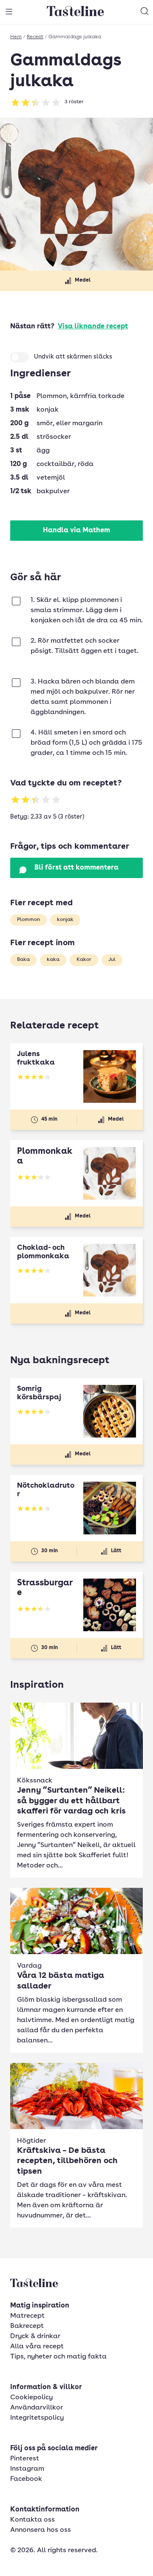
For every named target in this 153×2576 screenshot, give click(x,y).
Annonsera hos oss (41, 2530)
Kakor (84, 960)
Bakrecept (27, 2326)
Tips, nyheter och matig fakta (58, 2357)
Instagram (27, 2469)
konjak (65, 920)
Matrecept (27, 2316)
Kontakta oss (33, 2520)
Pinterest (25, 2459)
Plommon (28, 920)
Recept (35, 37)
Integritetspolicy (37, 2418)
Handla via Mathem (76, 531)
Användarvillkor (37, 2408)
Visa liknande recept (93, 327)
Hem (16, 37)
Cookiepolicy (31, 2398)
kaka (53, 960)
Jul (112, 960)
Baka (23, 960)
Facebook (26, 2479)
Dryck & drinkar (35, 2336)
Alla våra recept (37, 2347)
